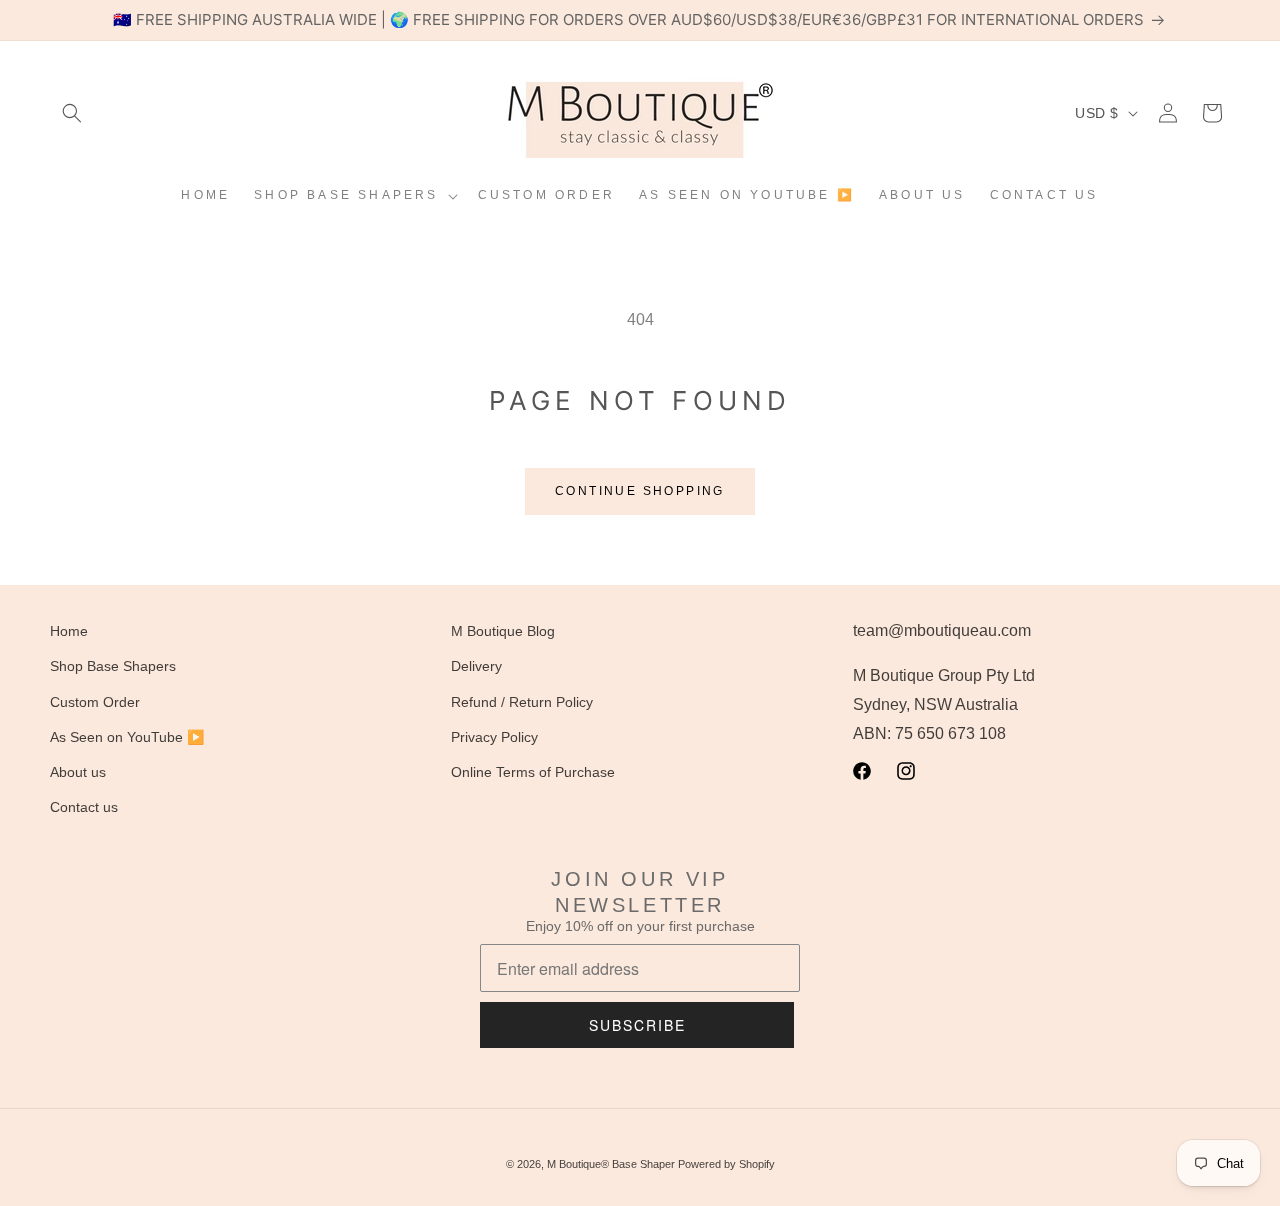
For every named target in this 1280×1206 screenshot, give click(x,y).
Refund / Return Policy (522, 702)
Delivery (476, 667)
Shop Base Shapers (113, 667)
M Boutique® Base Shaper (611, 1164)
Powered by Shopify (726, 1164)
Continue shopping (640, 491)
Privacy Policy (494, 737)
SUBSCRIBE (637, 1025)
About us (78, 772)
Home (69, 631)
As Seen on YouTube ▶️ (127, 737)
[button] (72, 113)
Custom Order (95, 702)
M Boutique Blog (503, 631)
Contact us (84, 807)
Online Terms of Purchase (533, 772)
